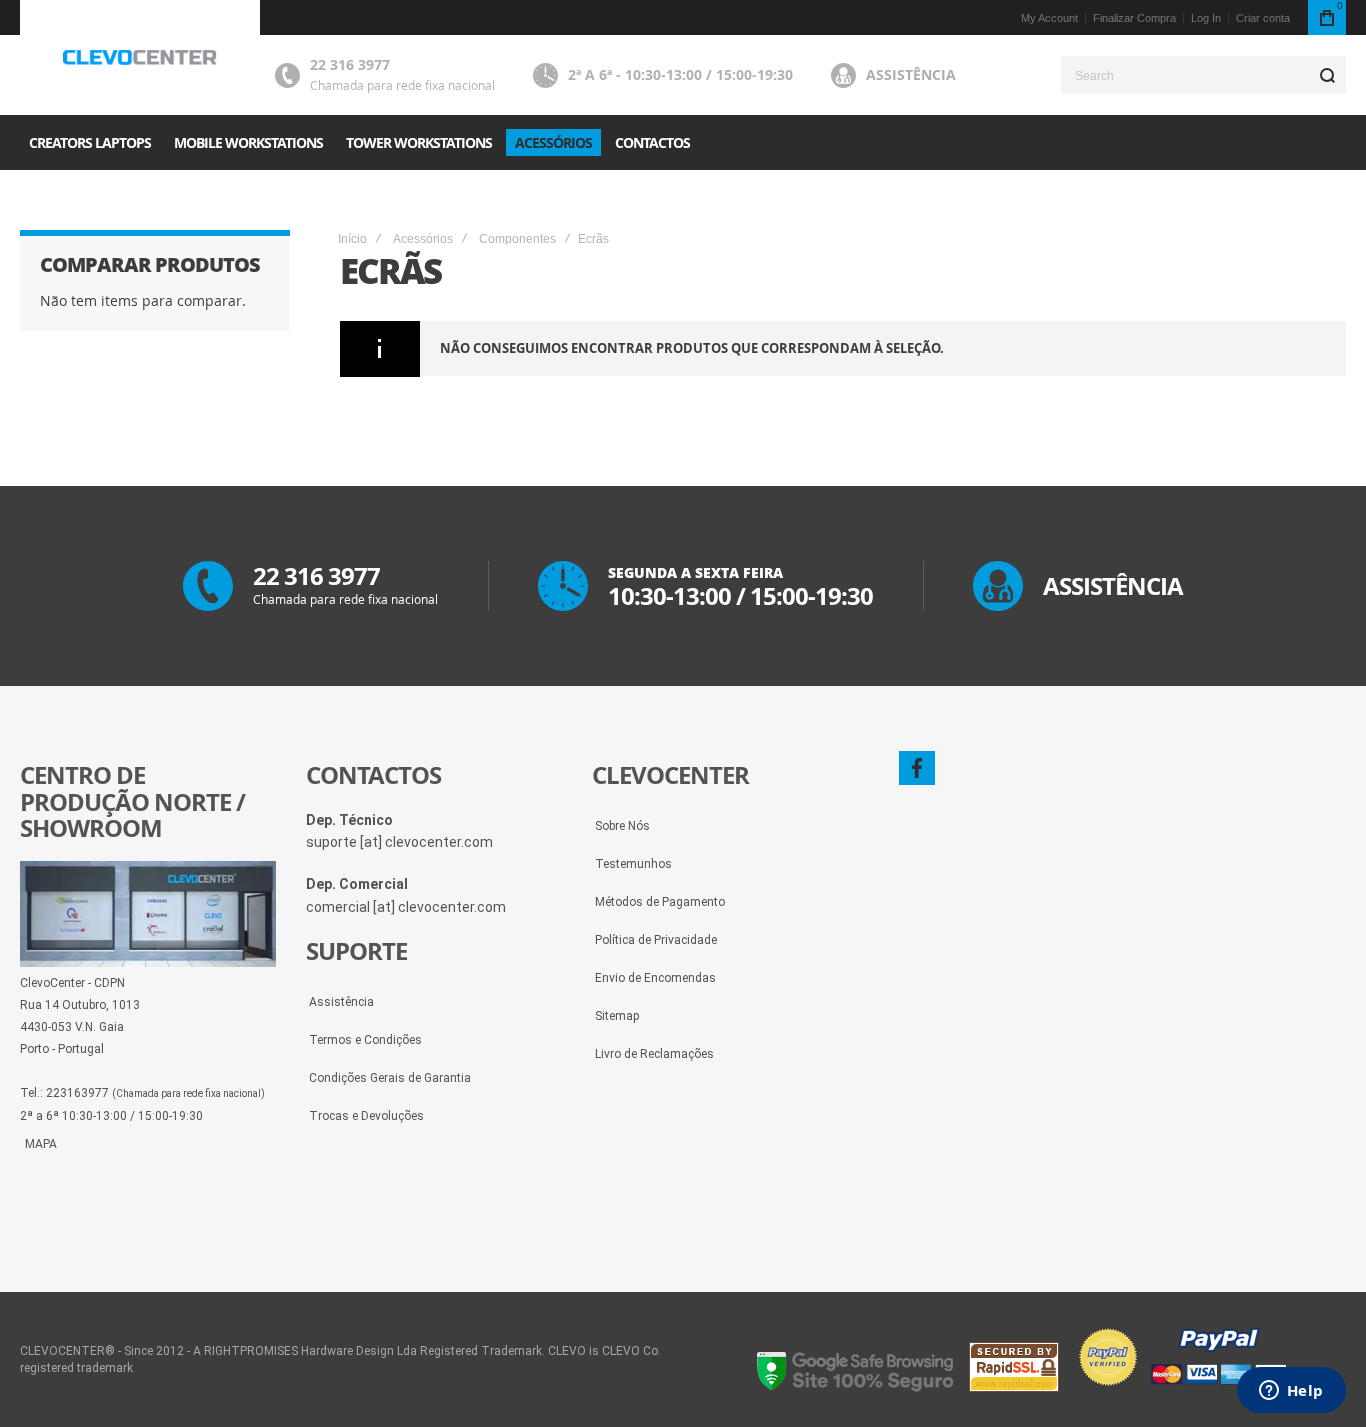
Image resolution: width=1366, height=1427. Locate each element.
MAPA (41, 1144)
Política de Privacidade (656, 940)
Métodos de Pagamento (660, 902)
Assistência (911, 74)
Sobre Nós (622, 826)
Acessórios (423, 239)
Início (352, 239)
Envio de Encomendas (655, 978)
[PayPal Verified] (1181, 1387)
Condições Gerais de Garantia (390, 1078)
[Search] (1327, 75)
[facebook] (917, 768)
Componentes (517, 239)
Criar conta (1263, 18)
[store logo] (140, 58)
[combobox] (1203, 75)
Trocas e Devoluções (366, 1116)
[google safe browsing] (856, 1387)
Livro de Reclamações (654, 1054)
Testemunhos (633, 864)
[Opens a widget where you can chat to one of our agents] (1291, 1392)
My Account (1049, 18)
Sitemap (617, 1016)
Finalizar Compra (1134, 18)
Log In (1206, 18)
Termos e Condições (365, 1040)
